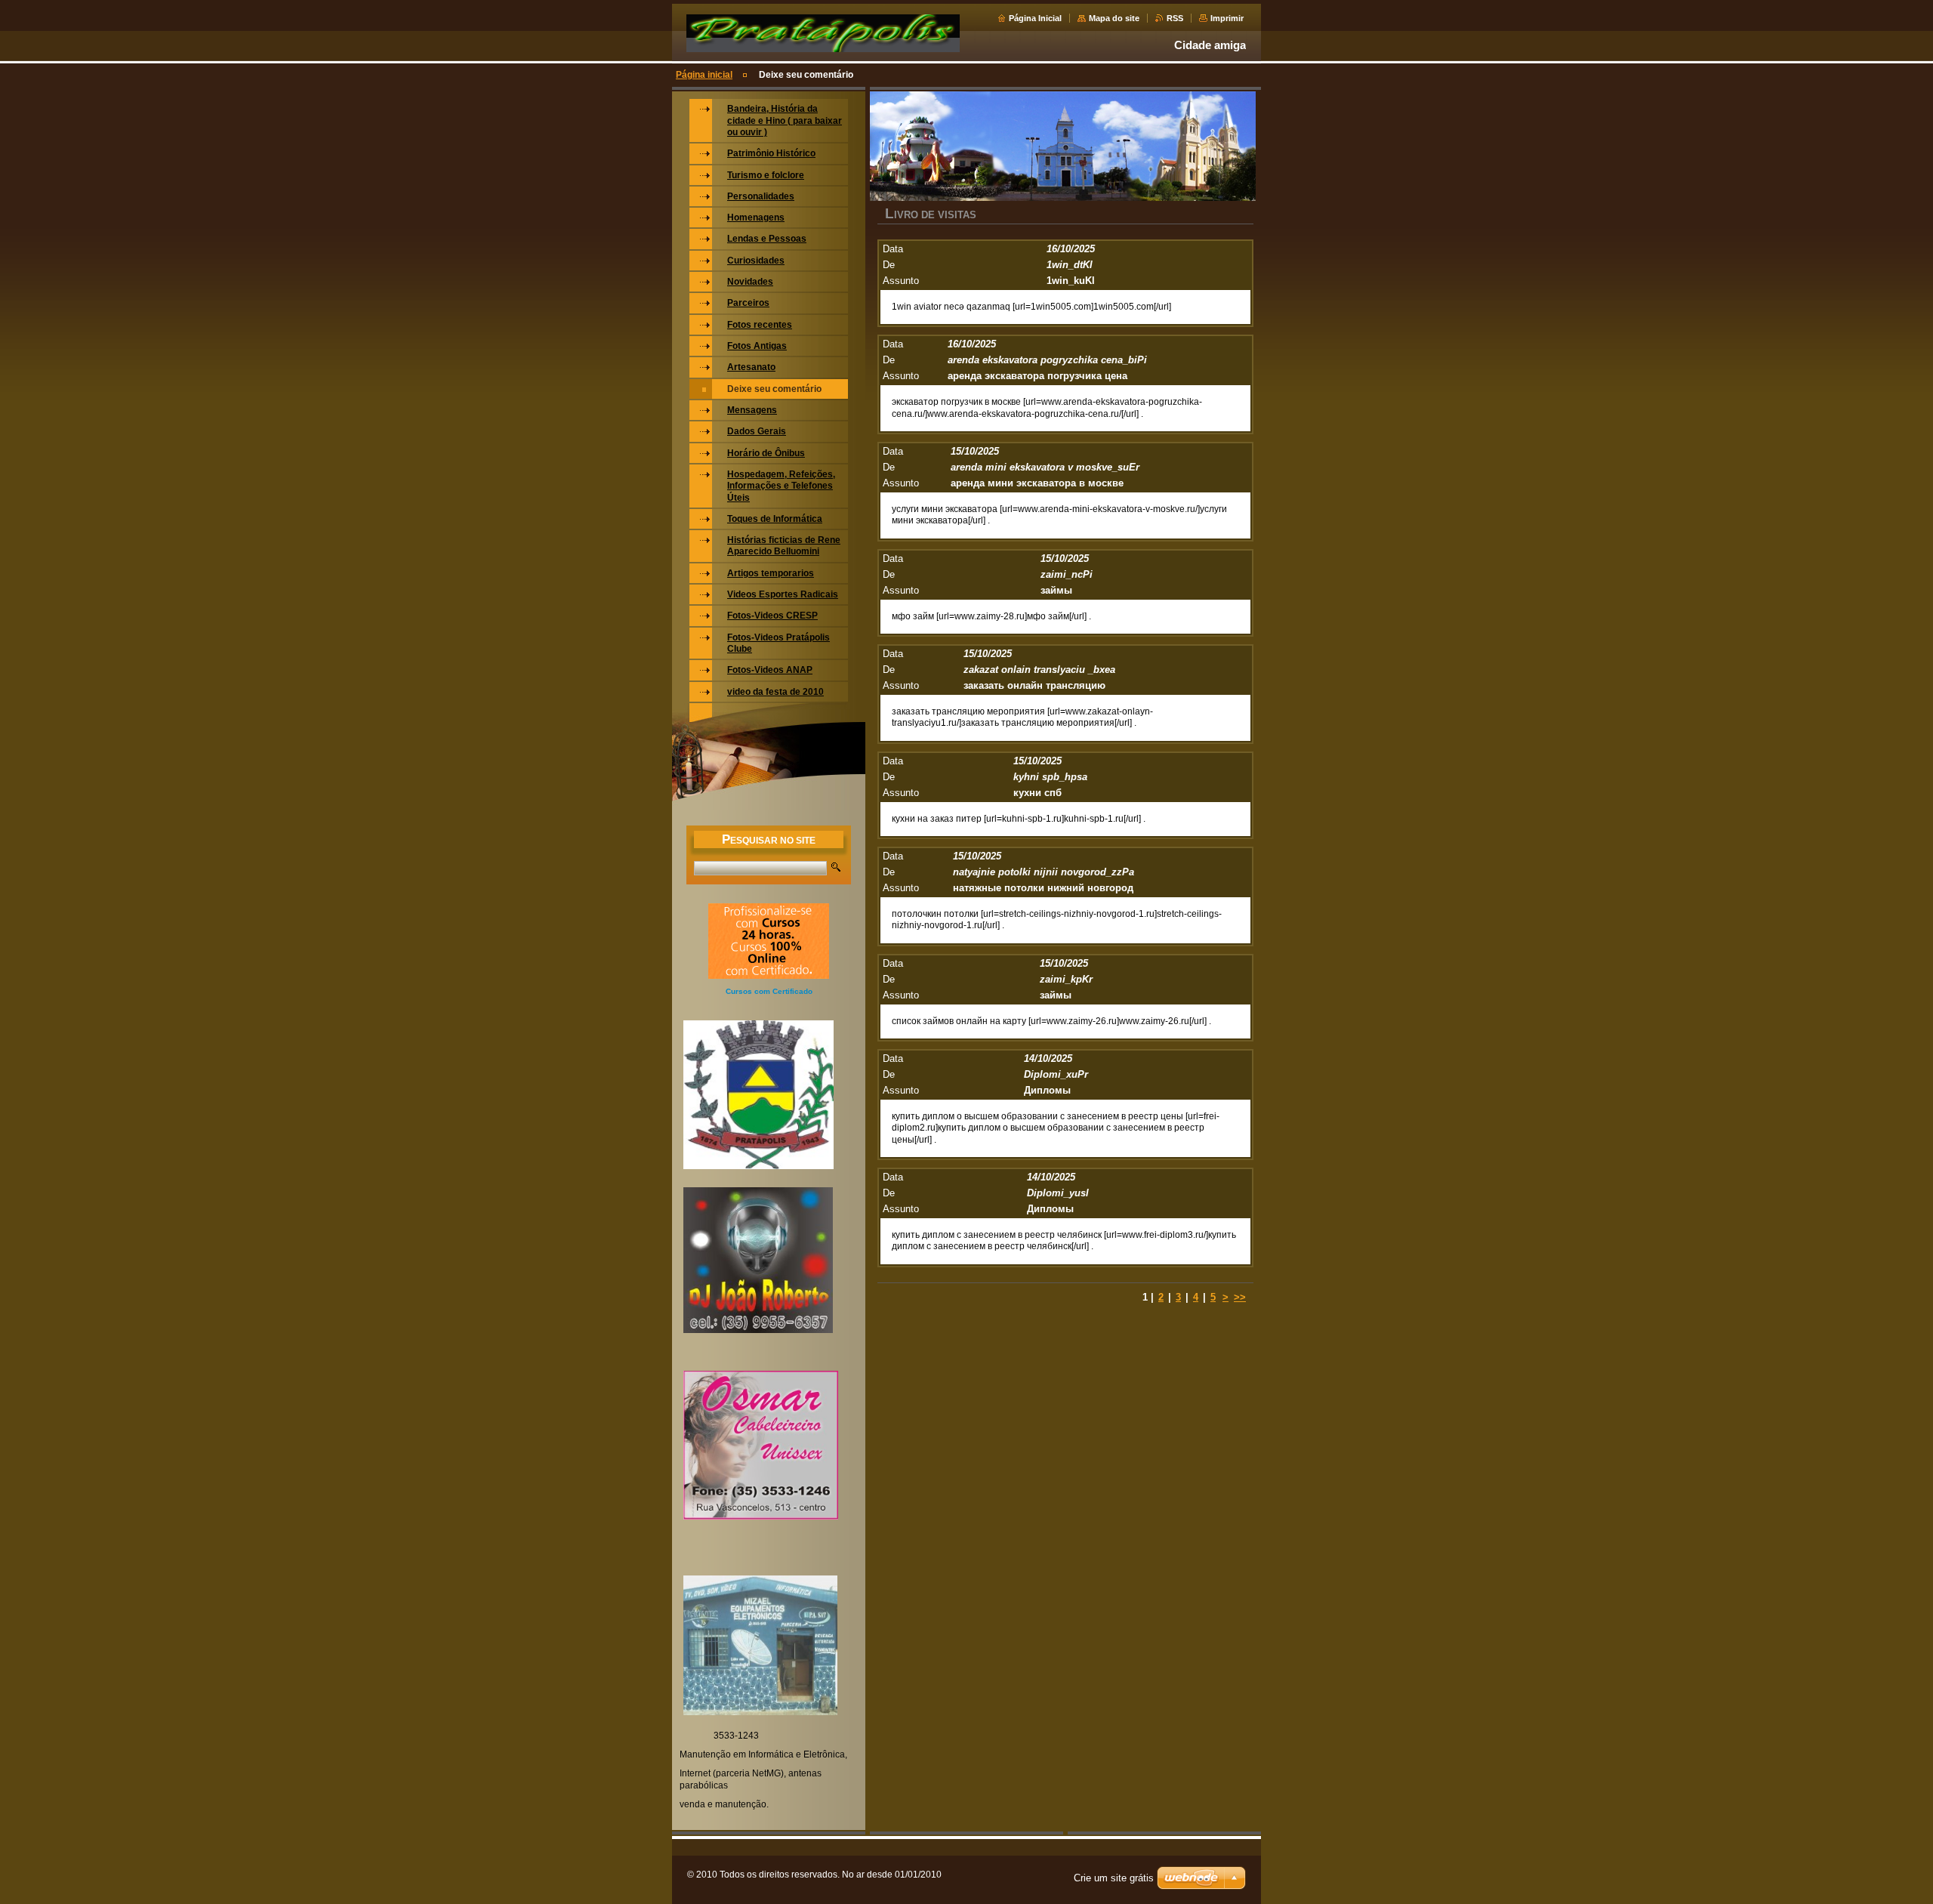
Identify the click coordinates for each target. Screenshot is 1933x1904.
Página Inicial (1035, 18)
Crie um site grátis (1114, 1878)
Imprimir (1227, 18)
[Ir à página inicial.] (823, 51)
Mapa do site (1114, 18)
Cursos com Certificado (769, 991)
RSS (1175, 18)
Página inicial (704, 75)
